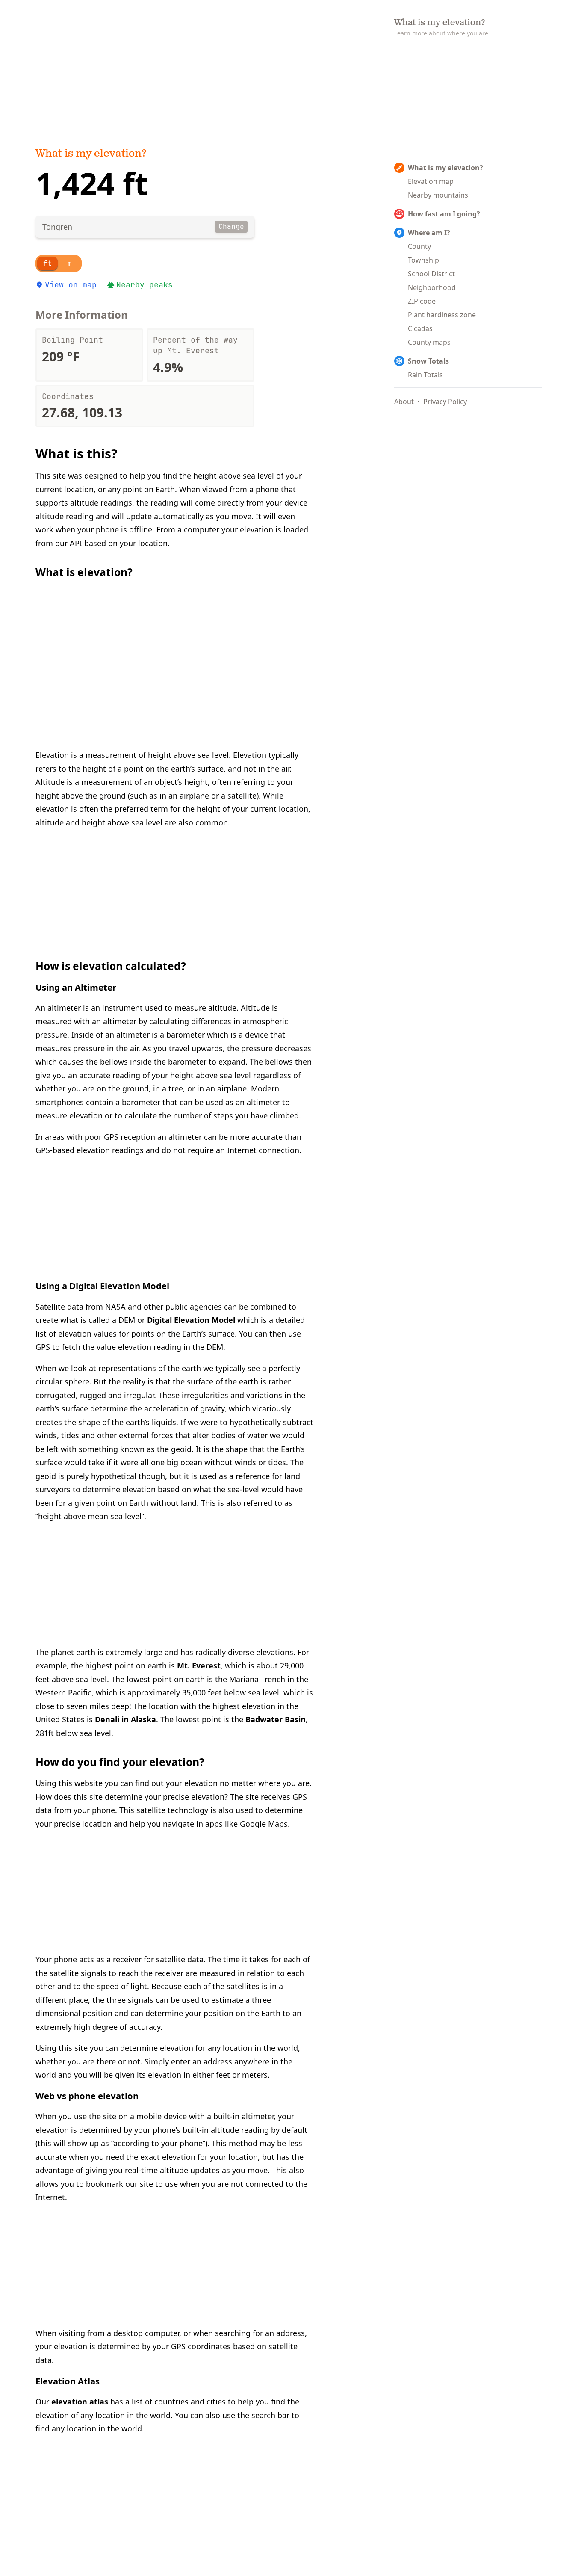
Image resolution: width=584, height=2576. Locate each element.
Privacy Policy (445, 402)
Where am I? (429, 233)
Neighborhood (432, 287)
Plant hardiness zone (442, 315)
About (404, 402)
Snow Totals (428, 361)
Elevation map (431, 181)
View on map (71, 285)
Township (423, 260)
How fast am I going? (444, 214)
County (419, 246)
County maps (429, 342)
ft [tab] (47, 263)
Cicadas (420, 328)
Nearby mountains (438, 195)
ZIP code (422, 301)
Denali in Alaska (125, 1719)
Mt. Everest (199, 1665)
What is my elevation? (91, 154)
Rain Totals (425, 375)
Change (231, 226)
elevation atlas (80, 2402)
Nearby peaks (145, 285)
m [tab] (70, 263)
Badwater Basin (276, 1719)
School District (431, 274)
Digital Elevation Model (191, 1320)
